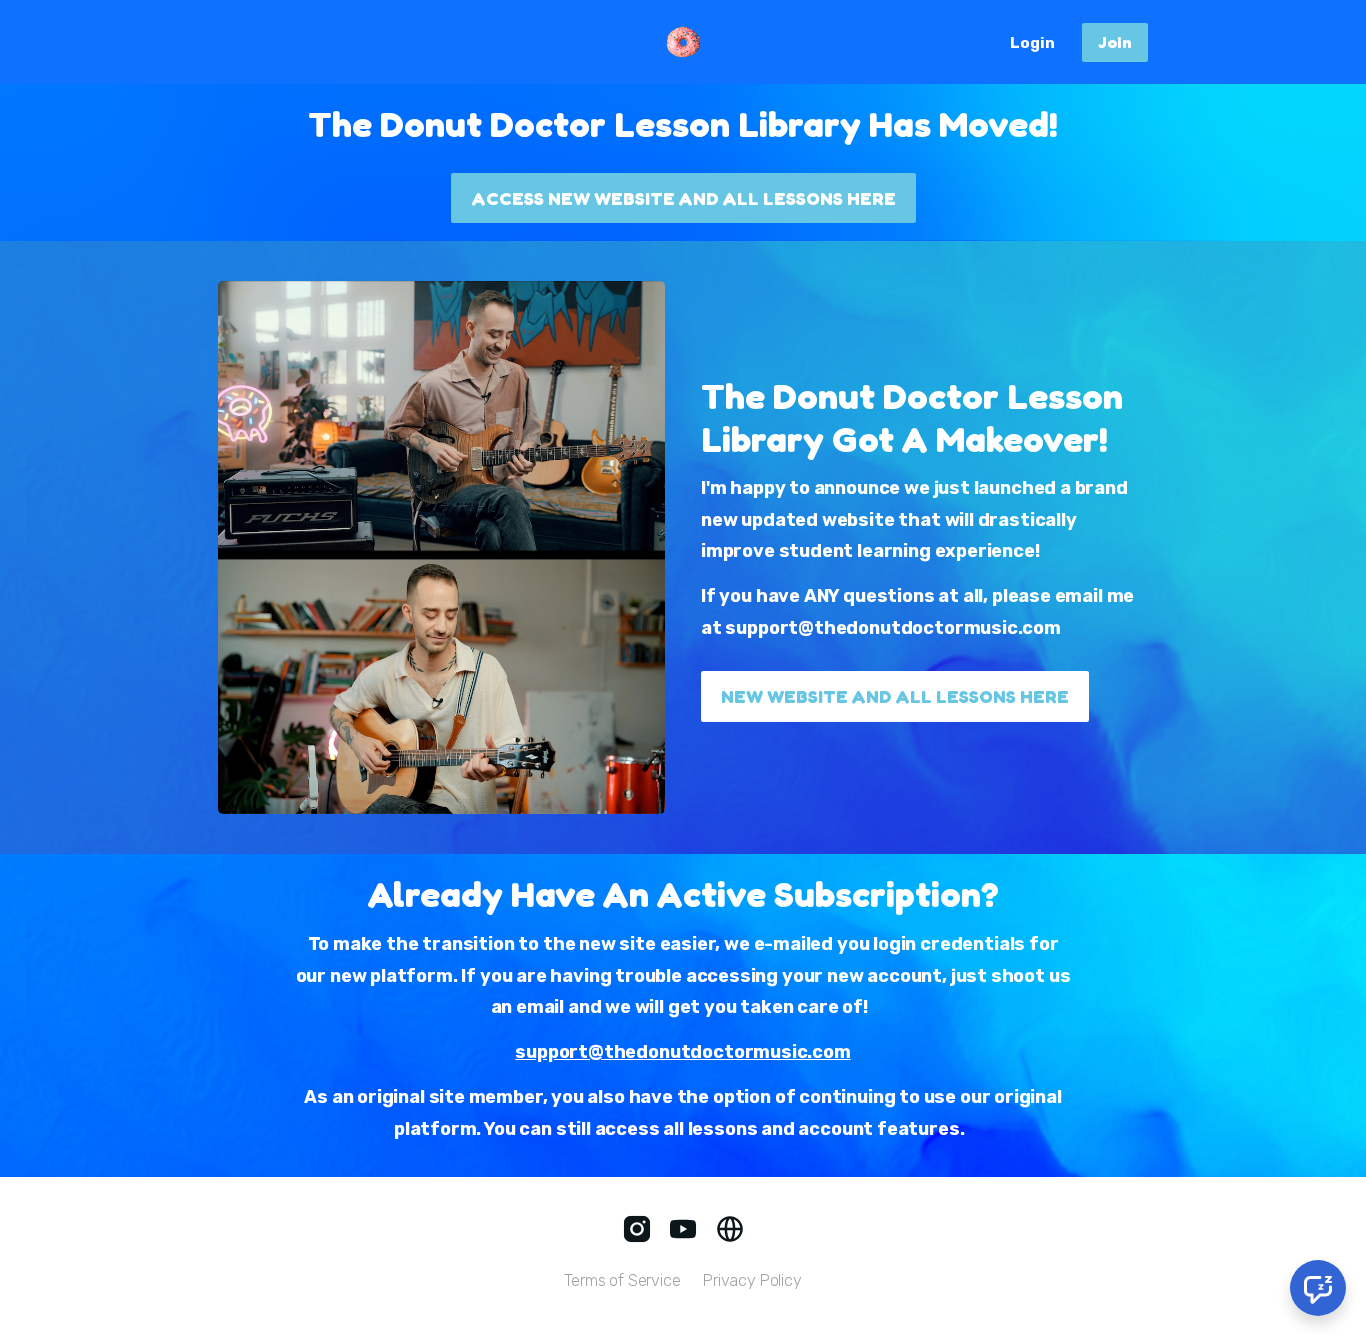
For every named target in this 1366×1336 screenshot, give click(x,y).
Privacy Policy (752, 1280)
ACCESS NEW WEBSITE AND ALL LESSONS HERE (683, 198)
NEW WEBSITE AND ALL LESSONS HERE (895, 696)
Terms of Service (622, 1280)
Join (1115, 42)
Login (1032, 43)
